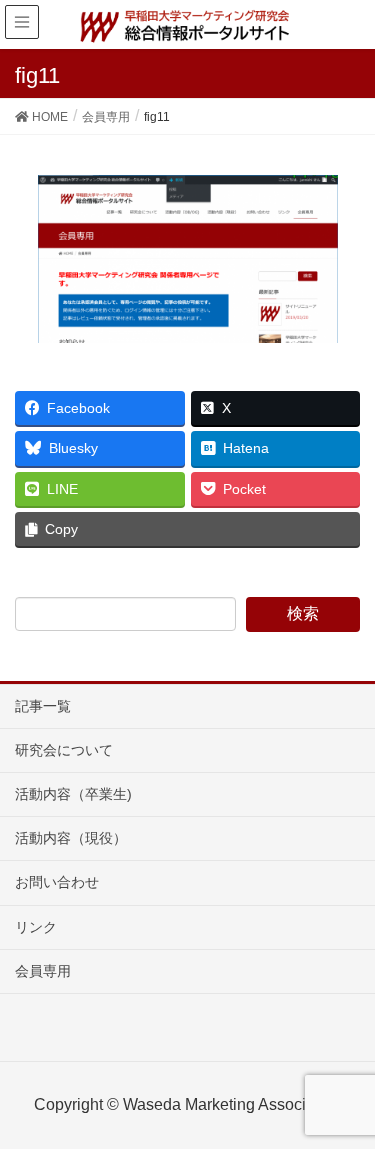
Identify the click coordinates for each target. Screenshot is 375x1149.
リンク (36, 927)
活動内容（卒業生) (73, 794)
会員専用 (43, 971)
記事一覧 (43, 706)
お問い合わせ (57, 882)
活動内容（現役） (71, 838)
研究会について (64, 750)
